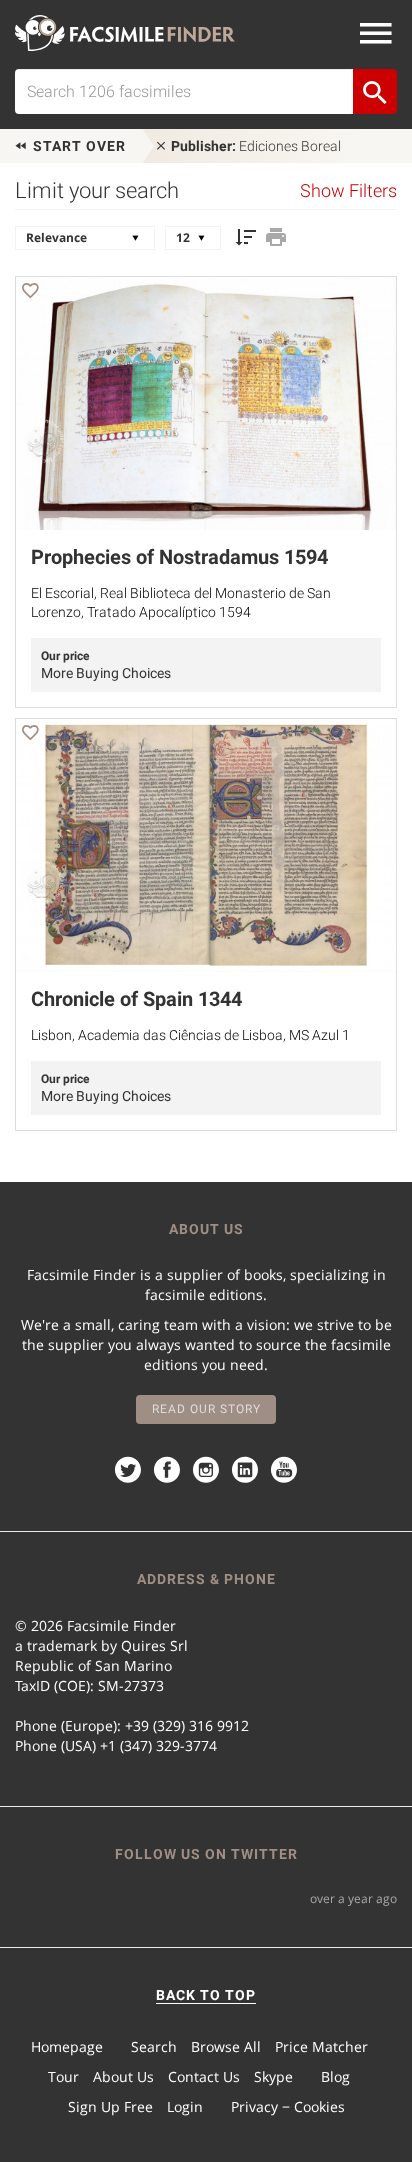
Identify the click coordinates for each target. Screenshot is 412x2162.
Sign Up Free (110, 2106)
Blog (335, 2076)
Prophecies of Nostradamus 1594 (179, 557)
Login (185, 2106)
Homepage (67, 2046)
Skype (273, 2076)
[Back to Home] (125, 33)
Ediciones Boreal (256, 146)
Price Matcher (321, 2046)
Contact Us (204, 2076)
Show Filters (348, 191)
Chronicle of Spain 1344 (136, 999)
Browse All (226, 2046)
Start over (77, 146)
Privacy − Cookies (288, 2106)
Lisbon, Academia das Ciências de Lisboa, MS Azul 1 (190, 1035)
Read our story (206, 1409)
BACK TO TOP (206, 1995)
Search (154, 2046)
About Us (123, 2076)
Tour (63, 2076)
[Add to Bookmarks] (30, 293)
